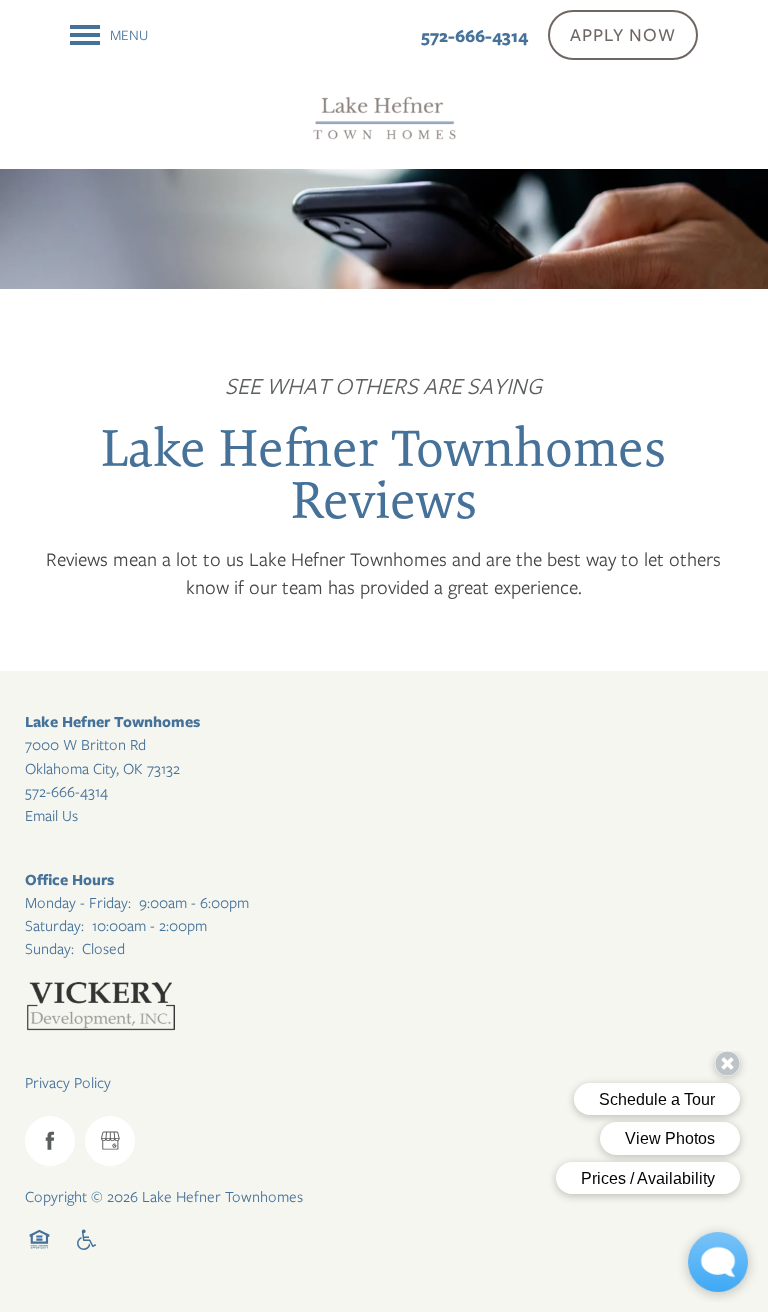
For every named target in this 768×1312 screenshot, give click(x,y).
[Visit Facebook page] (50, 1141)
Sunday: (49, 949)
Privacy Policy (68, 1083)
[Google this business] (110, 1141)
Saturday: (54, 926)
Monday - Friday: (78, 903)
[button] (623, 35)
